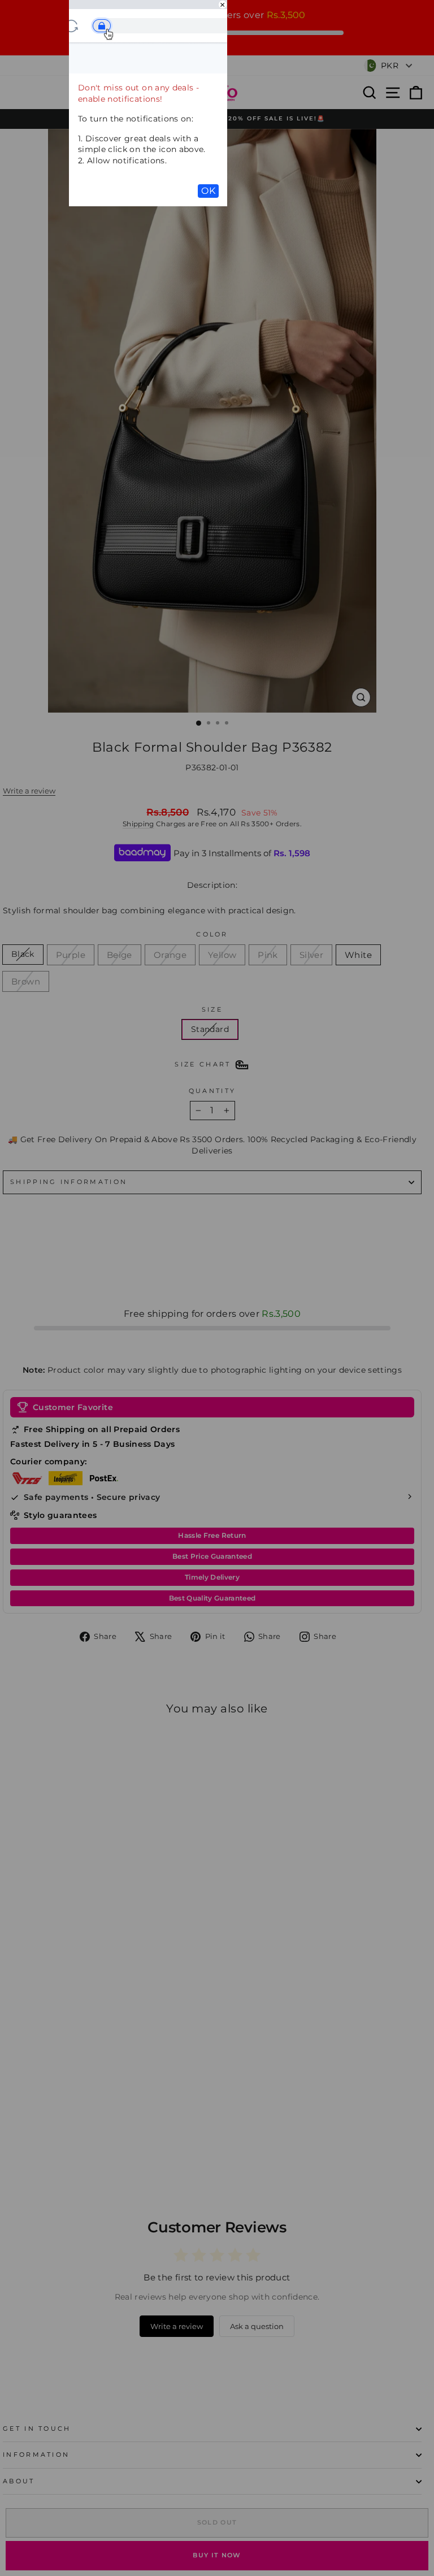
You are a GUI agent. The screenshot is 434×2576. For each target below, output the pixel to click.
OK (208, 191)
